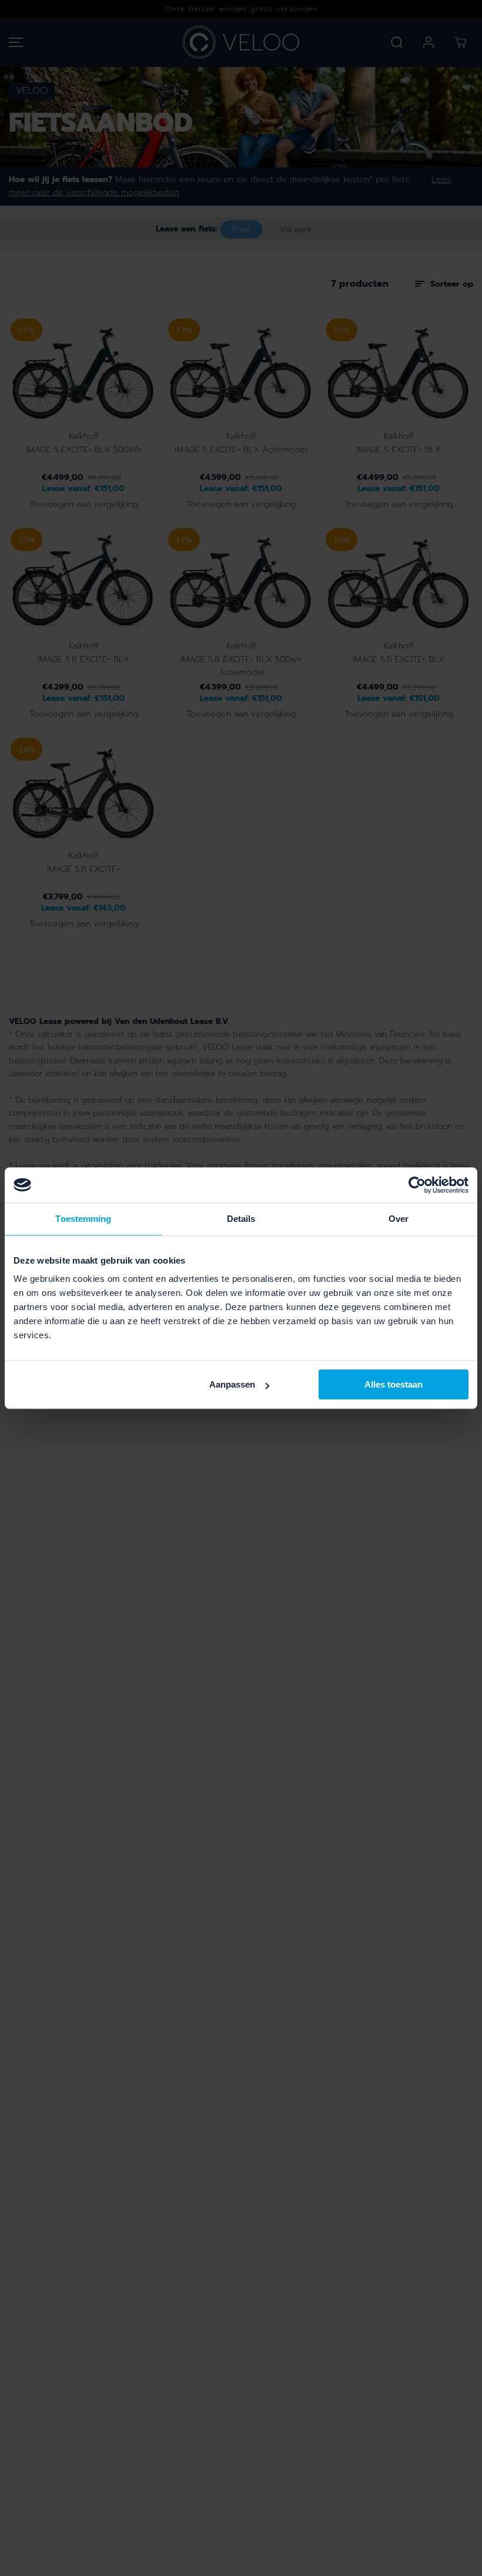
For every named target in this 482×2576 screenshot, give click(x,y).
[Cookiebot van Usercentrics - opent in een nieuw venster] (417, 1185)
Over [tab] (399, 1219)
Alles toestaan (394, 1384)
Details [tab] (241, 1219)
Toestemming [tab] (83, 1219)
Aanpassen (232, 1384)
